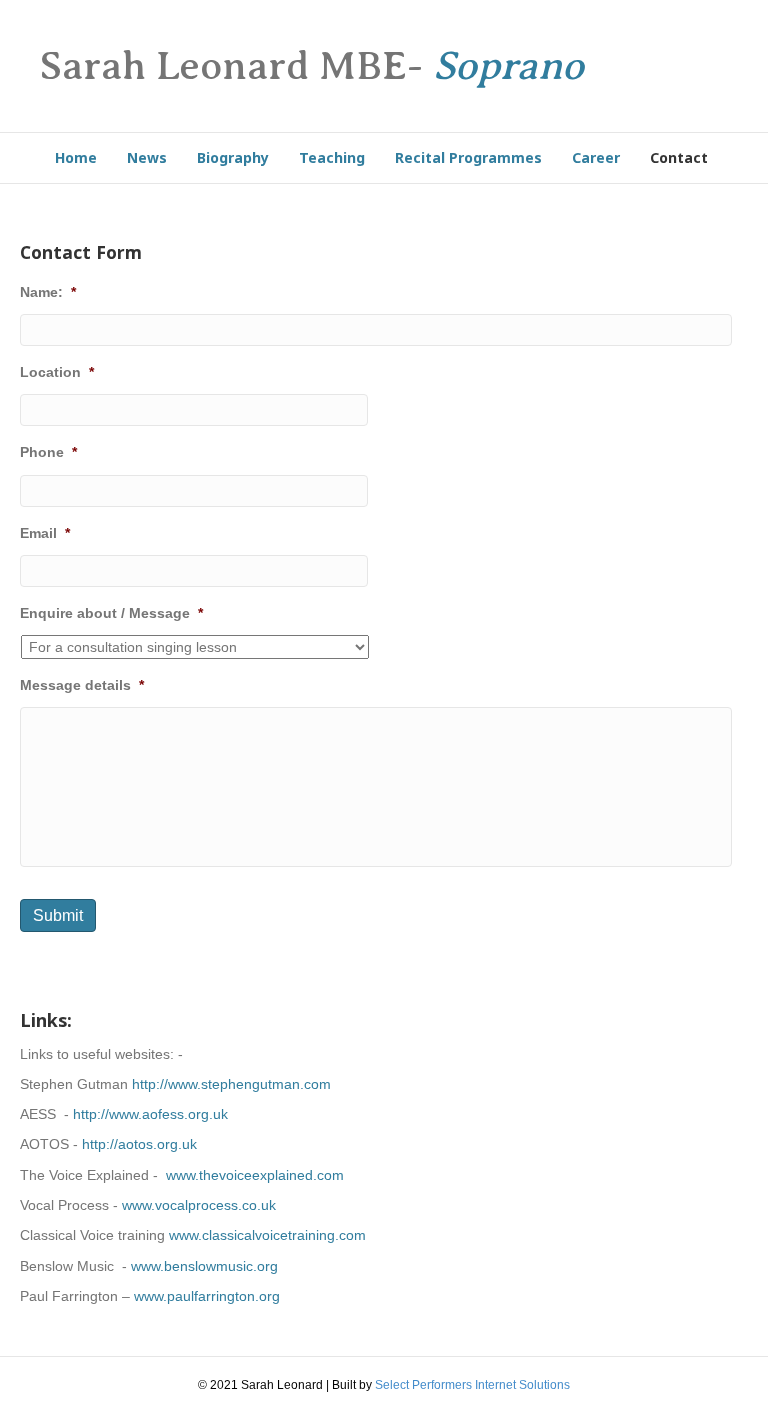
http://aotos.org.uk (139, 1144)
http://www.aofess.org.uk (150, 1114)
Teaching (332, 157)
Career (596, 157)
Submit (58, 915)
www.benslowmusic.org (204, 1266)
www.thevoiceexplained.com (255, 1175)
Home (76, 157)
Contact (679, 157)
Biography (233, 157)
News (147, 157)
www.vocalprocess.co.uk (199, 1205)
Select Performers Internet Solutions (472, 1385)
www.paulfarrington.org (207, 1296)
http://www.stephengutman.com (231, 1084)
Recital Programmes (468, 157)
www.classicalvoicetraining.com (267, 1235)
